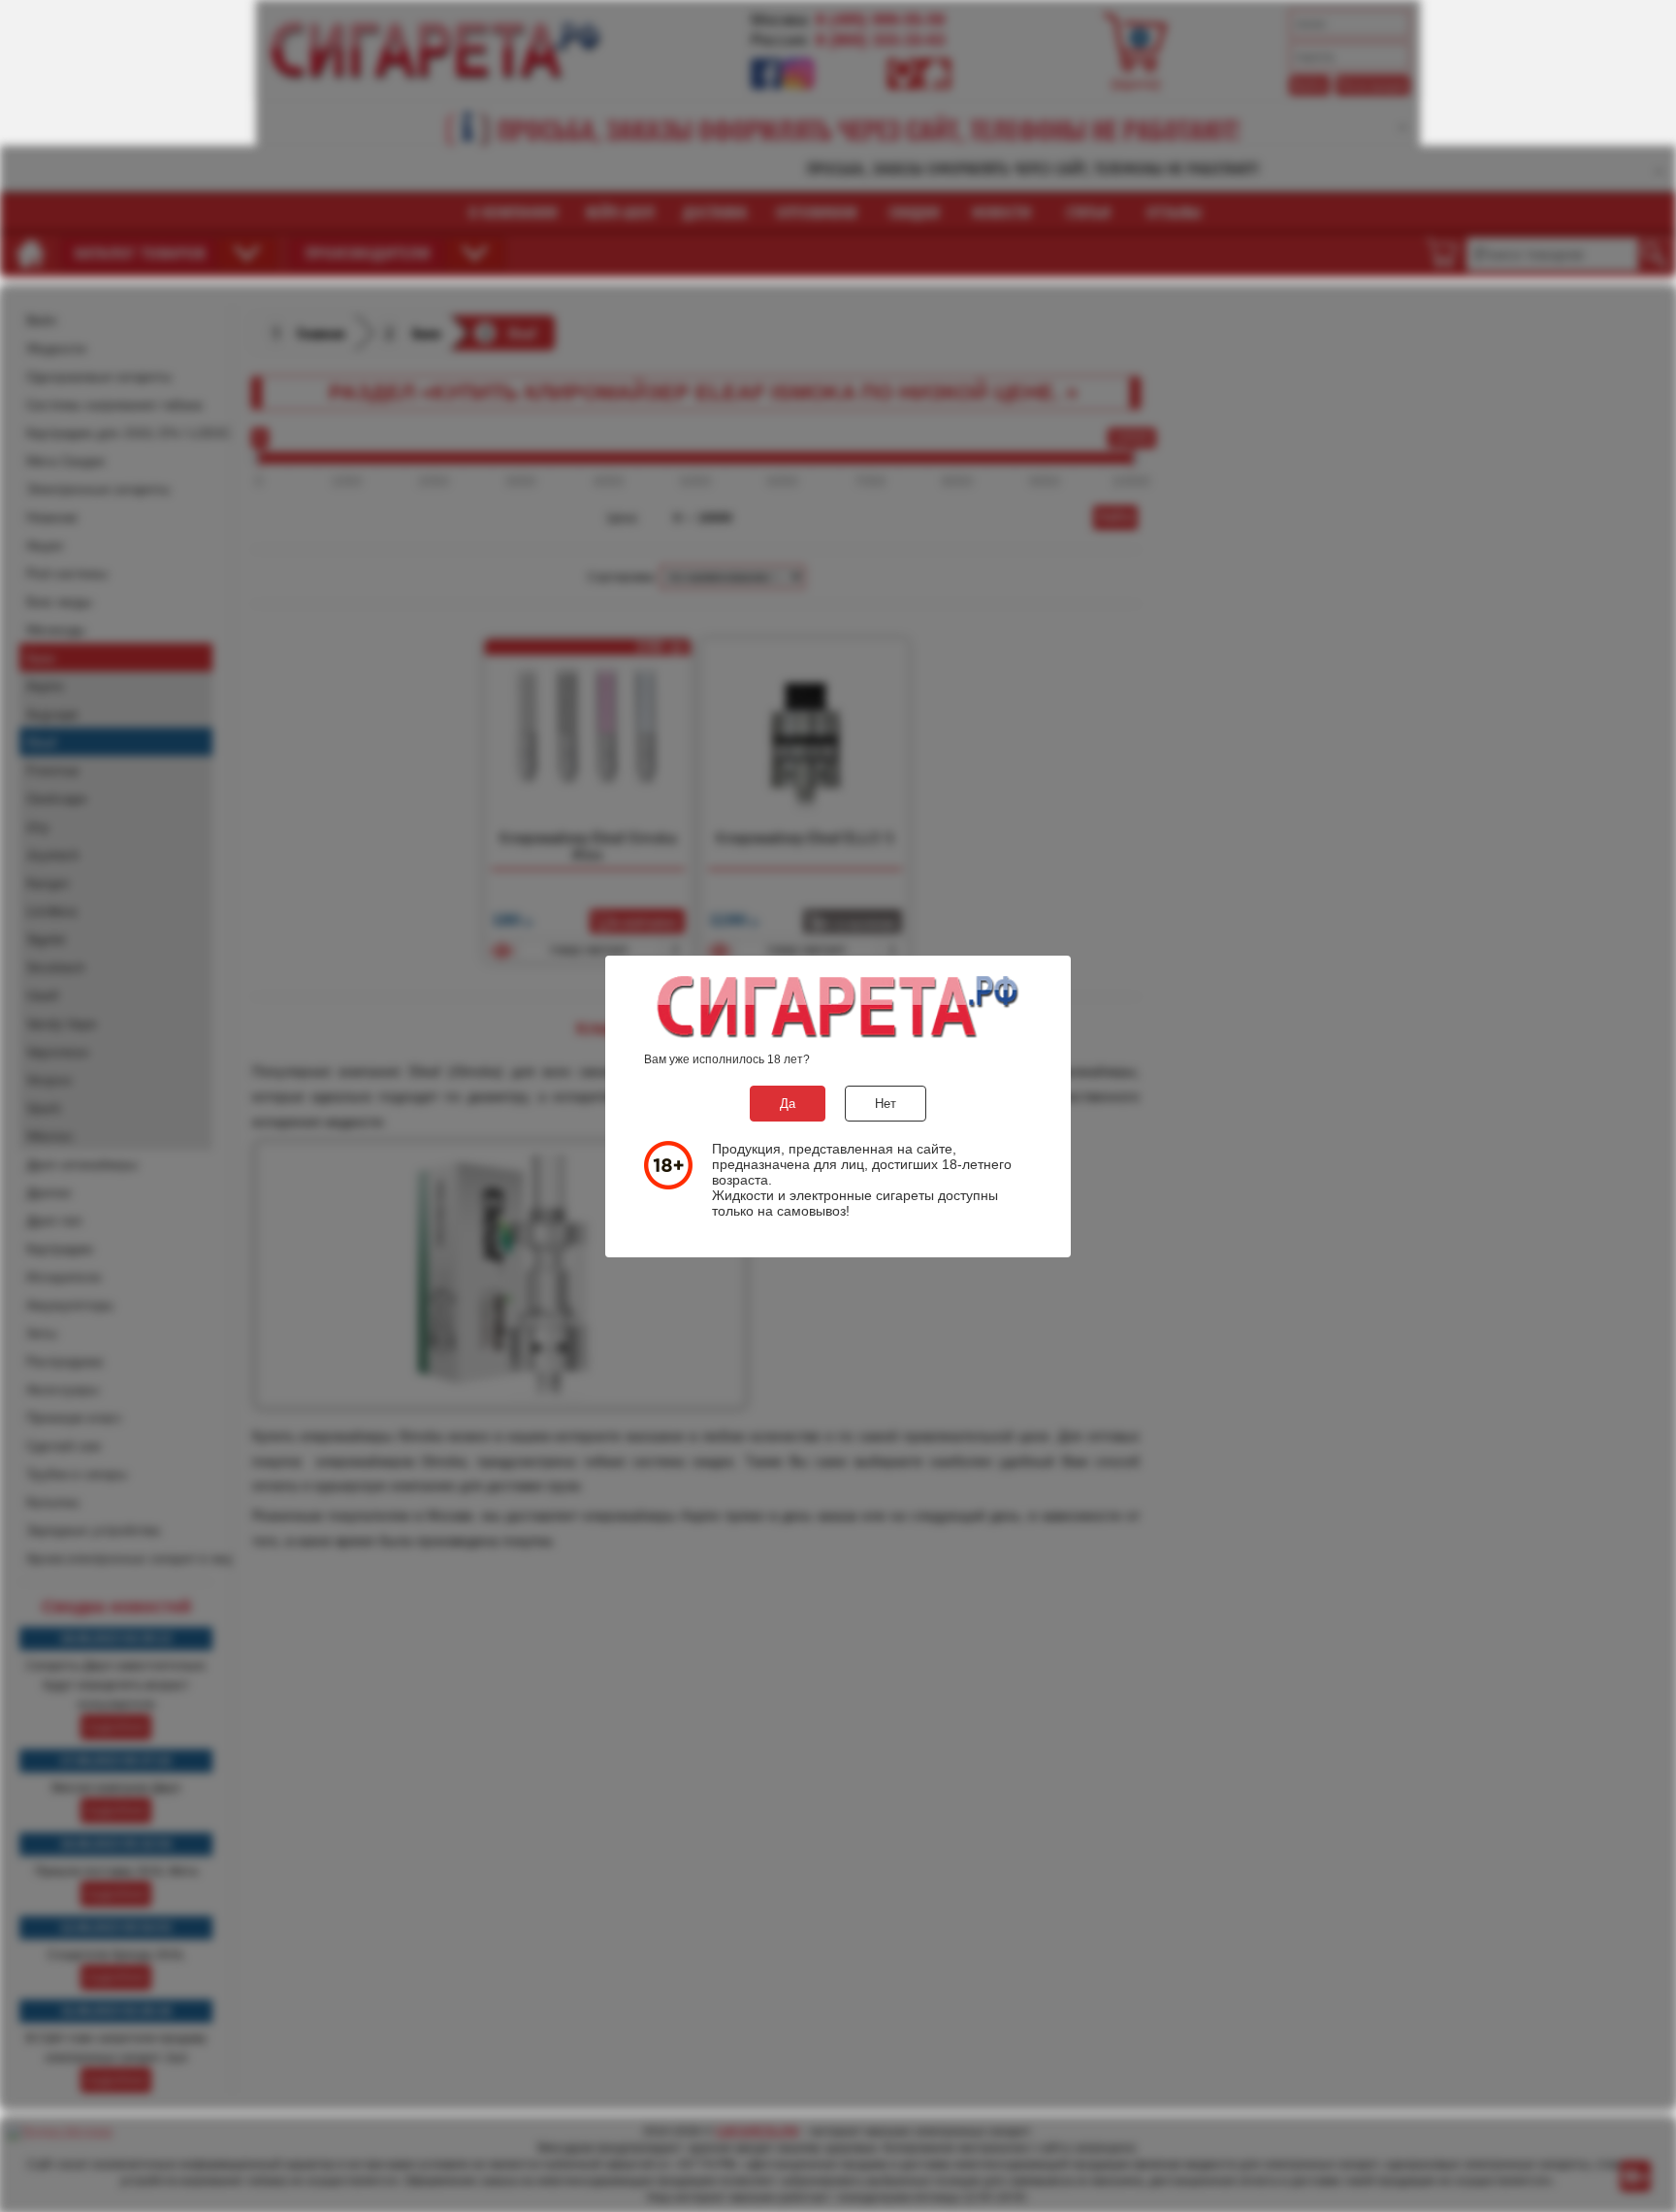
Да (788, 1104)
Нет (886, 1104)
